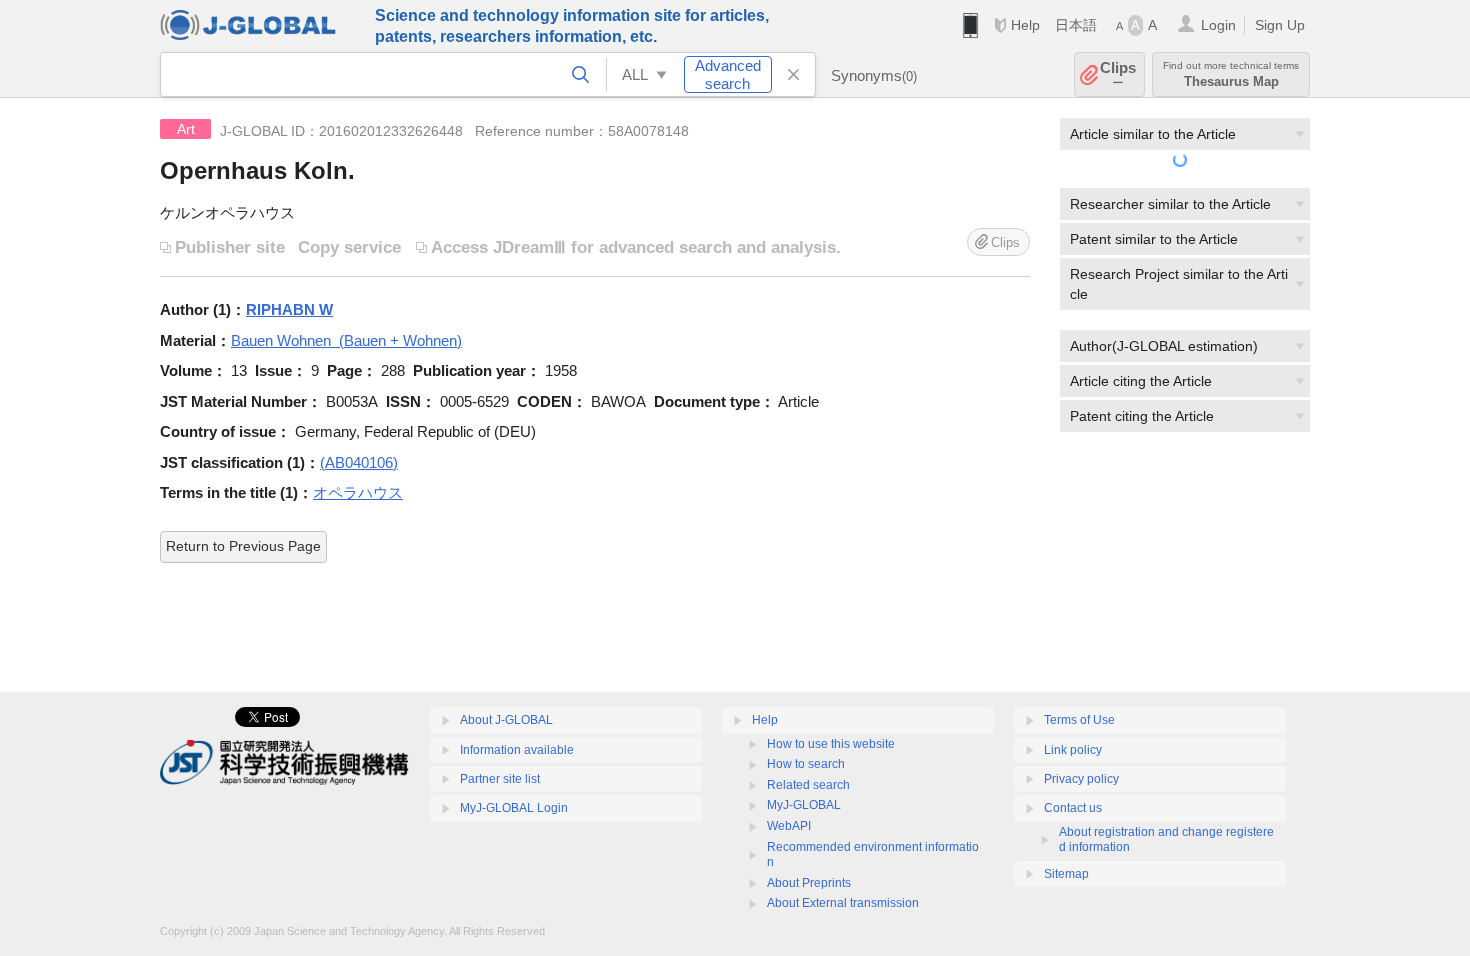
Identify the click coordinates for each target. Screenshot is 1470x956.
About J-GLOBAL (506, 720)
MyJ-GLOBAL (804, 805)
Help (1025, 25)
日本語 (1076, 25)
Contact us (1073, 808)
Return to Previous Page (243, 546)
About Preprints (809, 883)
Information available (517, 750)
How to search (806, 764)
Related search (808, 785)
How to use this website (831, 744)
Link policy (1073, 750)
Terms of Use (1079, 720)
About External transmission (843, 903)
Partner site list (500, 779)
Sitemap (1066, 874)
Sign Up (1280, 25)
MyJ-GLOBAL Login (514, 808)
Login (1218, 25)
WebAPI (789, 826)
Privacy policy (1081, 779)
